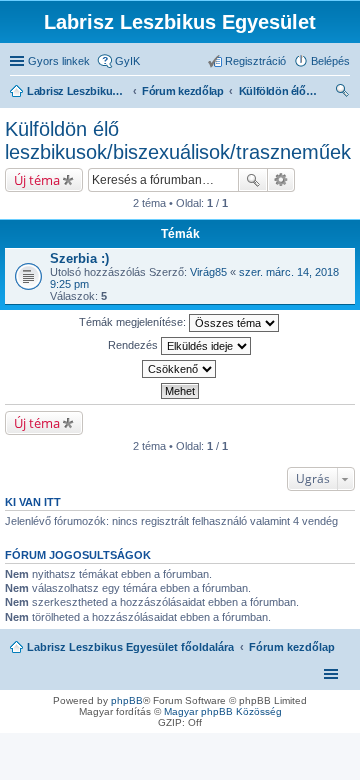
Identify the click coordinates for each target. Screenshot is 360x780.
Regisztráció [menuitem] (255, 61)
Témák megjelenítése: (134, 322)
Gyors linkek (59, 61)
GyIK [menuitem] (127, 61)
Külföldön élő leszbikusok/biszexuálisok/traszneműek (178, 140)
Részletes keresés (281, 180)
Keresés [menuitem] (342, 93)
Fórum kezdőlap (292, 647)
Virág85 (208, 272)
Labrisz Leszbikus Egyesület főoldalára (130, 647)
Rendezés (134, 345)
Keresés (253, 180)
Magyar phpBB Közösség (223, 711)
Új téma (37, 180)
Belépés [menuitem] (330, 61)
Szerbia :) (79, 258)
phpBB (127, 700)
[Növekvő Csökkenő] (180, 369)
